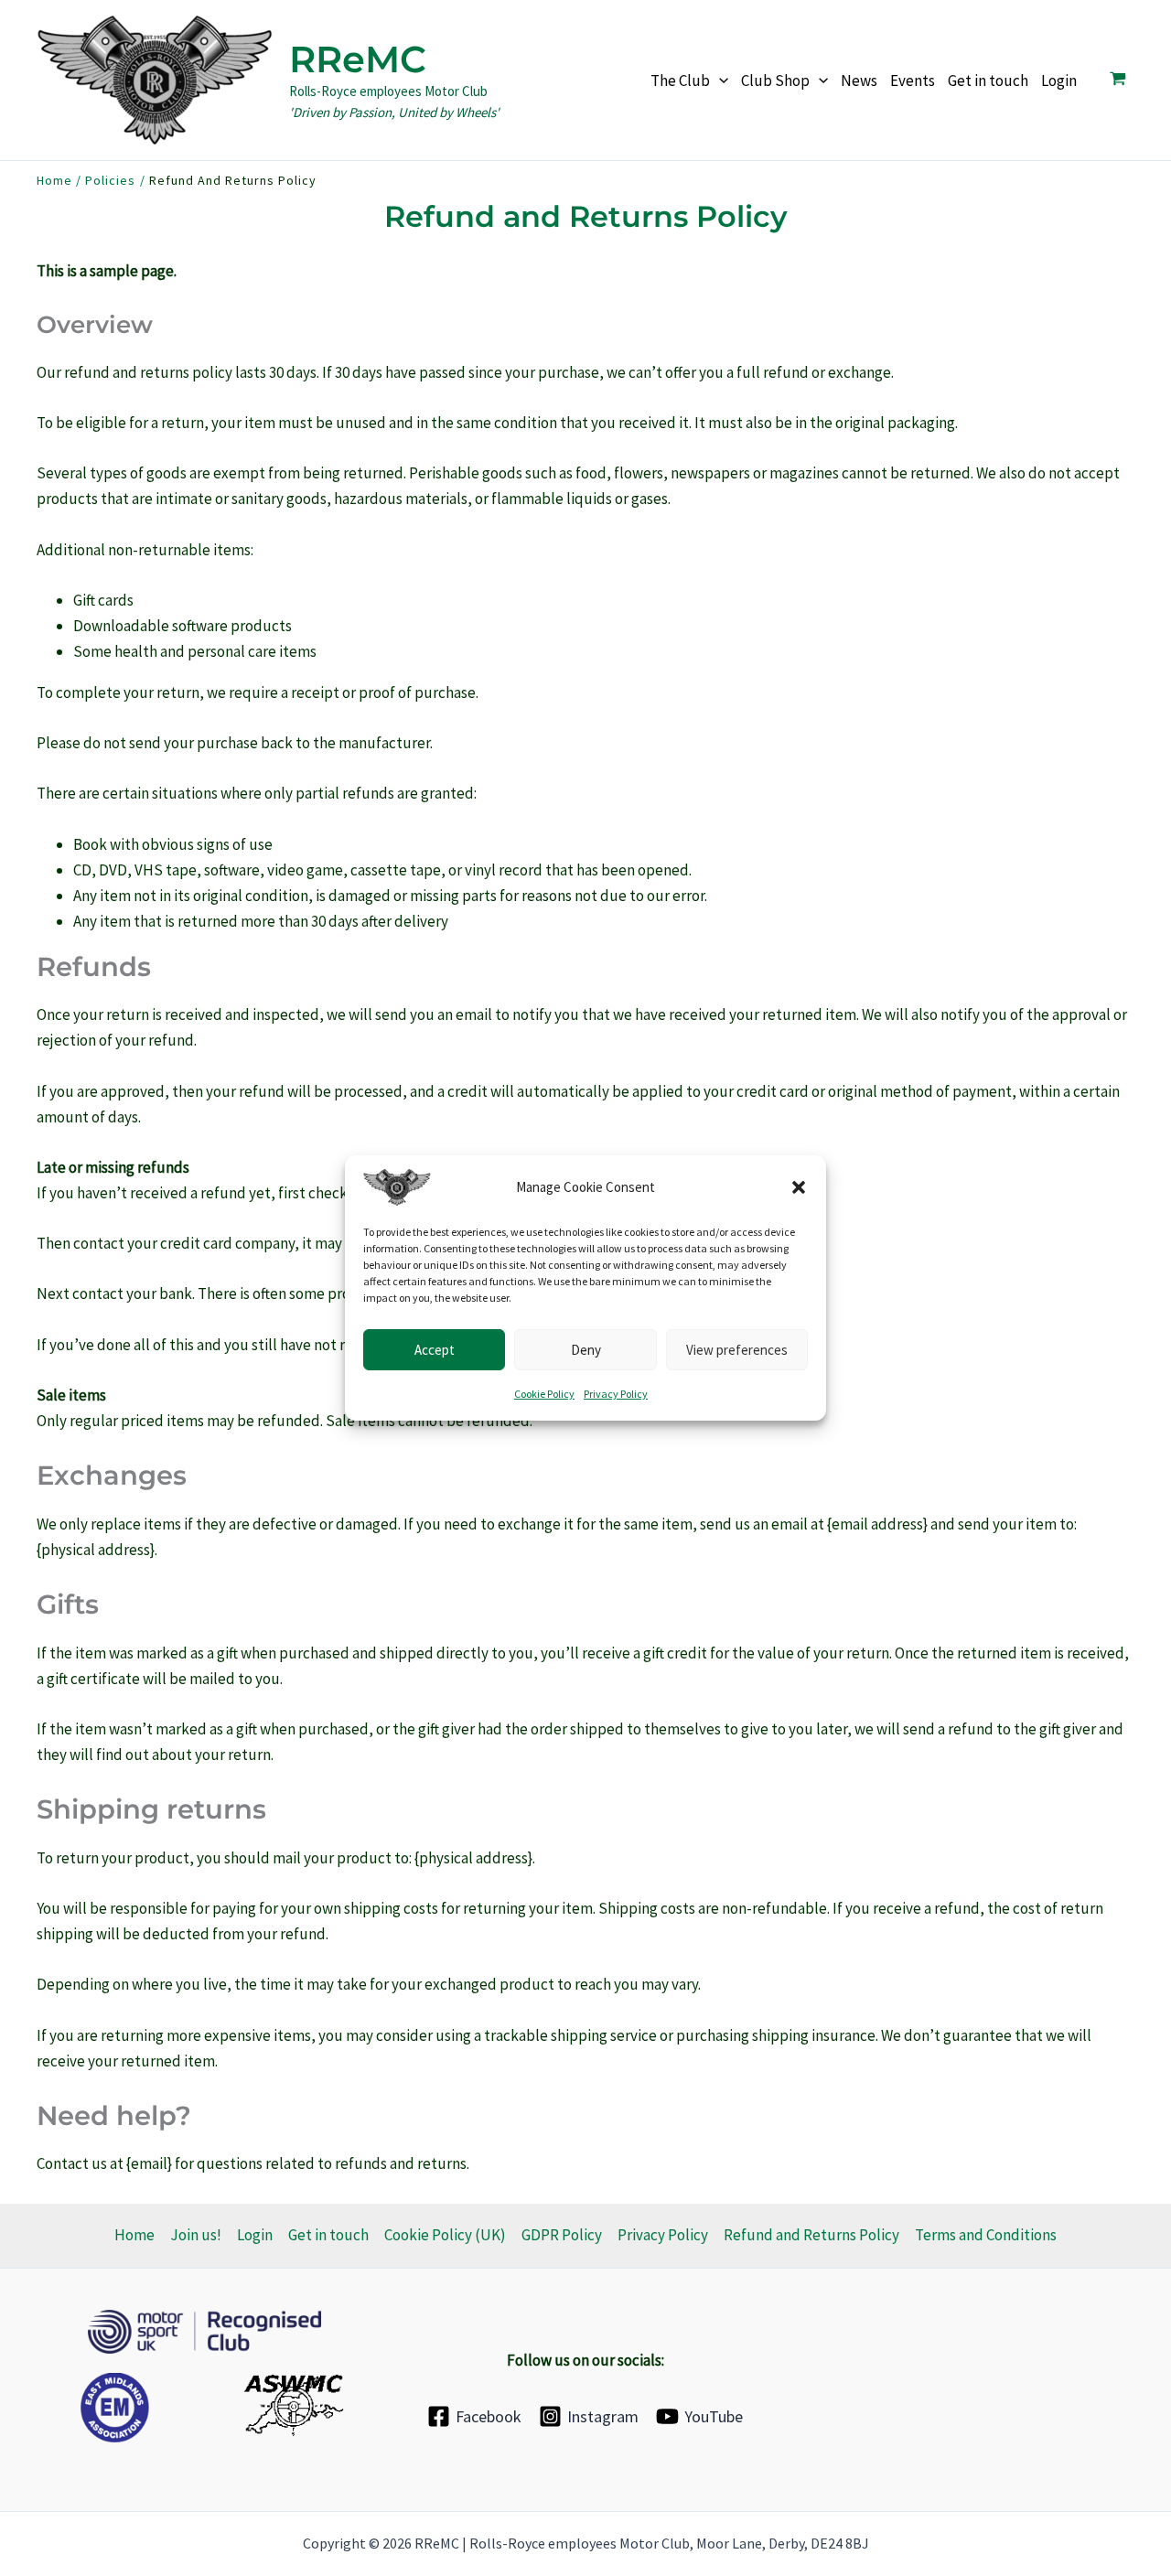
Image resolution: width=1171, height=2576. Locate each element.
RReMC (358, 59)
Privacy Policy (616, 1394)
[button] (799, 1187)
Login (255, 2235)
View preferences (737, 1349)
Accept (435, 1349)
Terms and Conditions (986, 2235)
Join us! (196, 2235)
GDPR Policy (562, 2235)
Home (134, 2235)
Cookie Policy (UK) (445, 2235)
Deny (586, 1349)
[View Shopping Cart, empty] (1118, 80)
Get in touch (328, 2235)
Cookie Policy (544, 1394)
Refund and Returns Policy (811, 2235)
